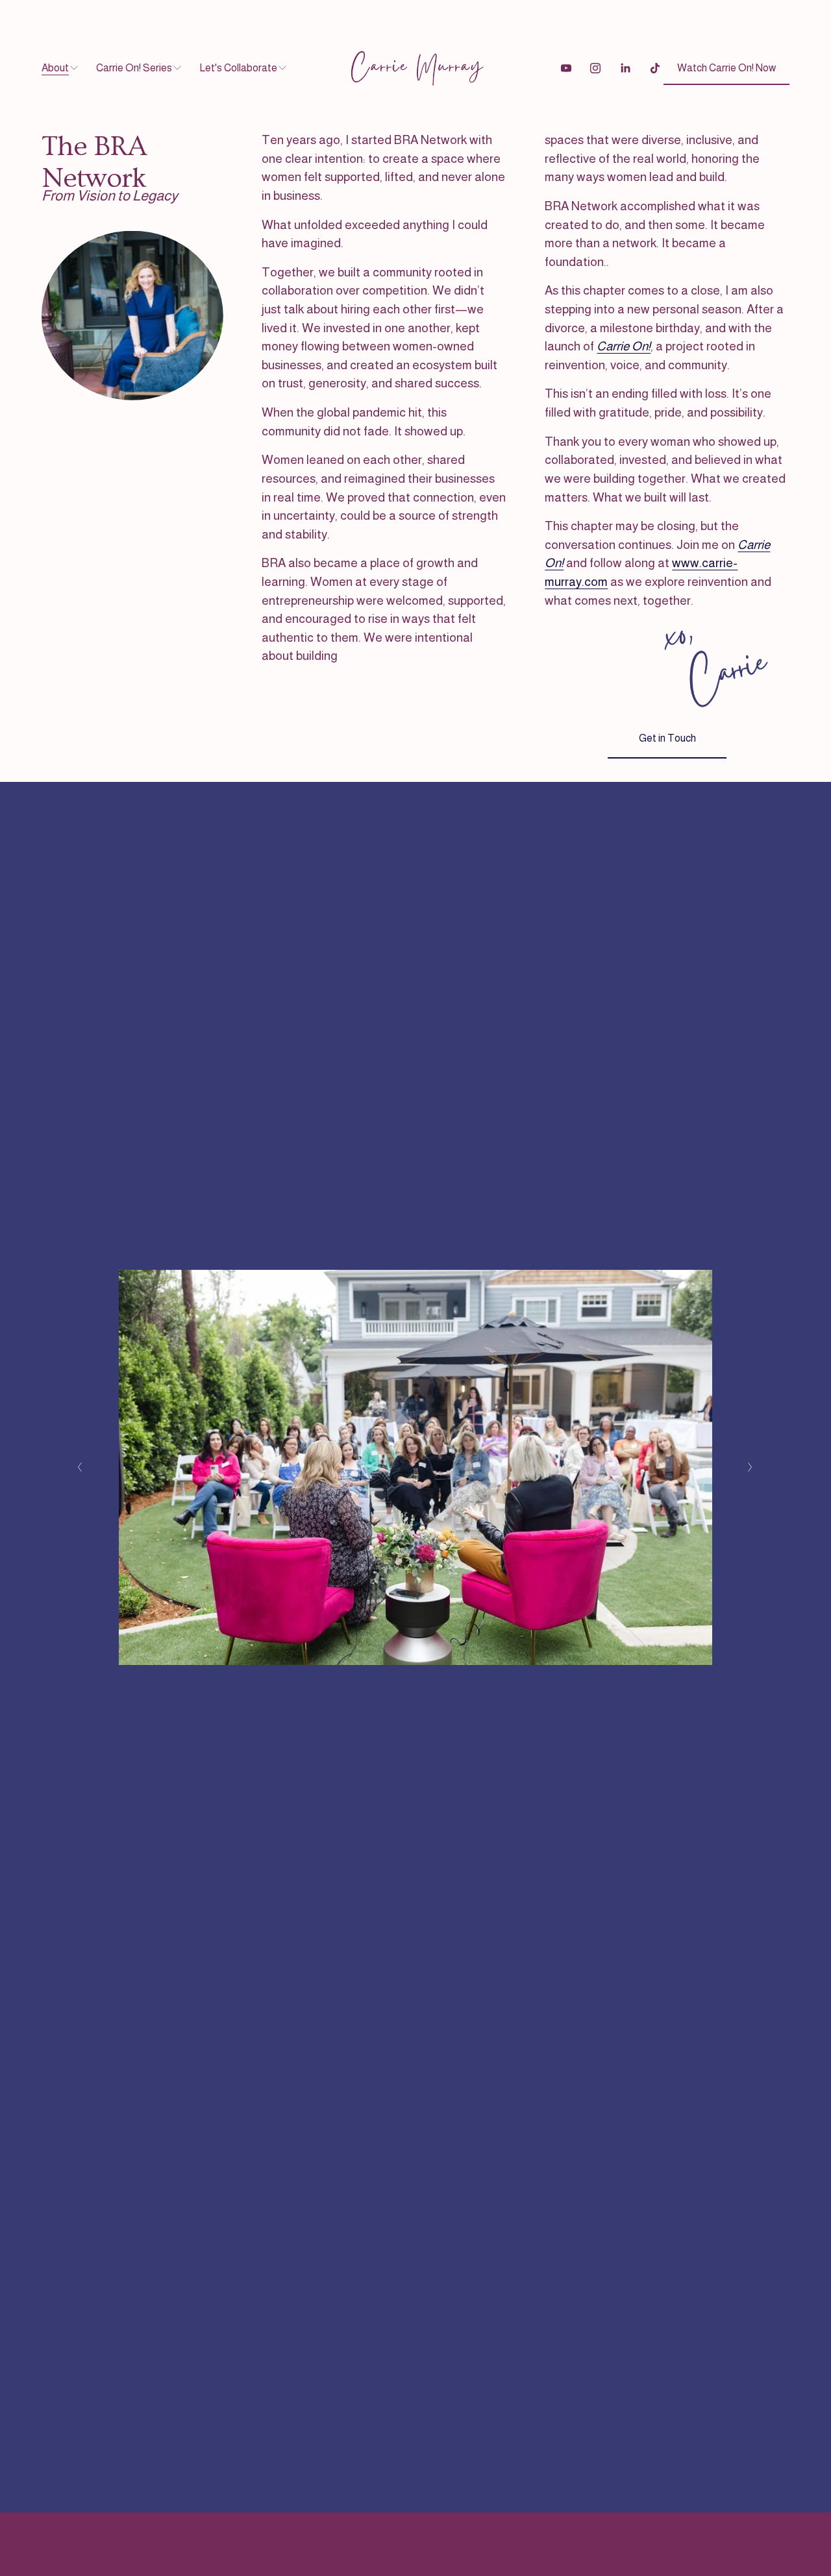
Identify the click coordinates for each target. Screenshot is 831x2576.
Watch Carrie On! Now (726, 68)
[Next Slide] (751, 1467)
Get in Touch (667, 738)
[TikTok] (655, 68)
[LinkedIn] (625, 68)
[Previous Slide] (80, 1467)
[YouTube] (566, 68)
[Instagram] (595, 68)
